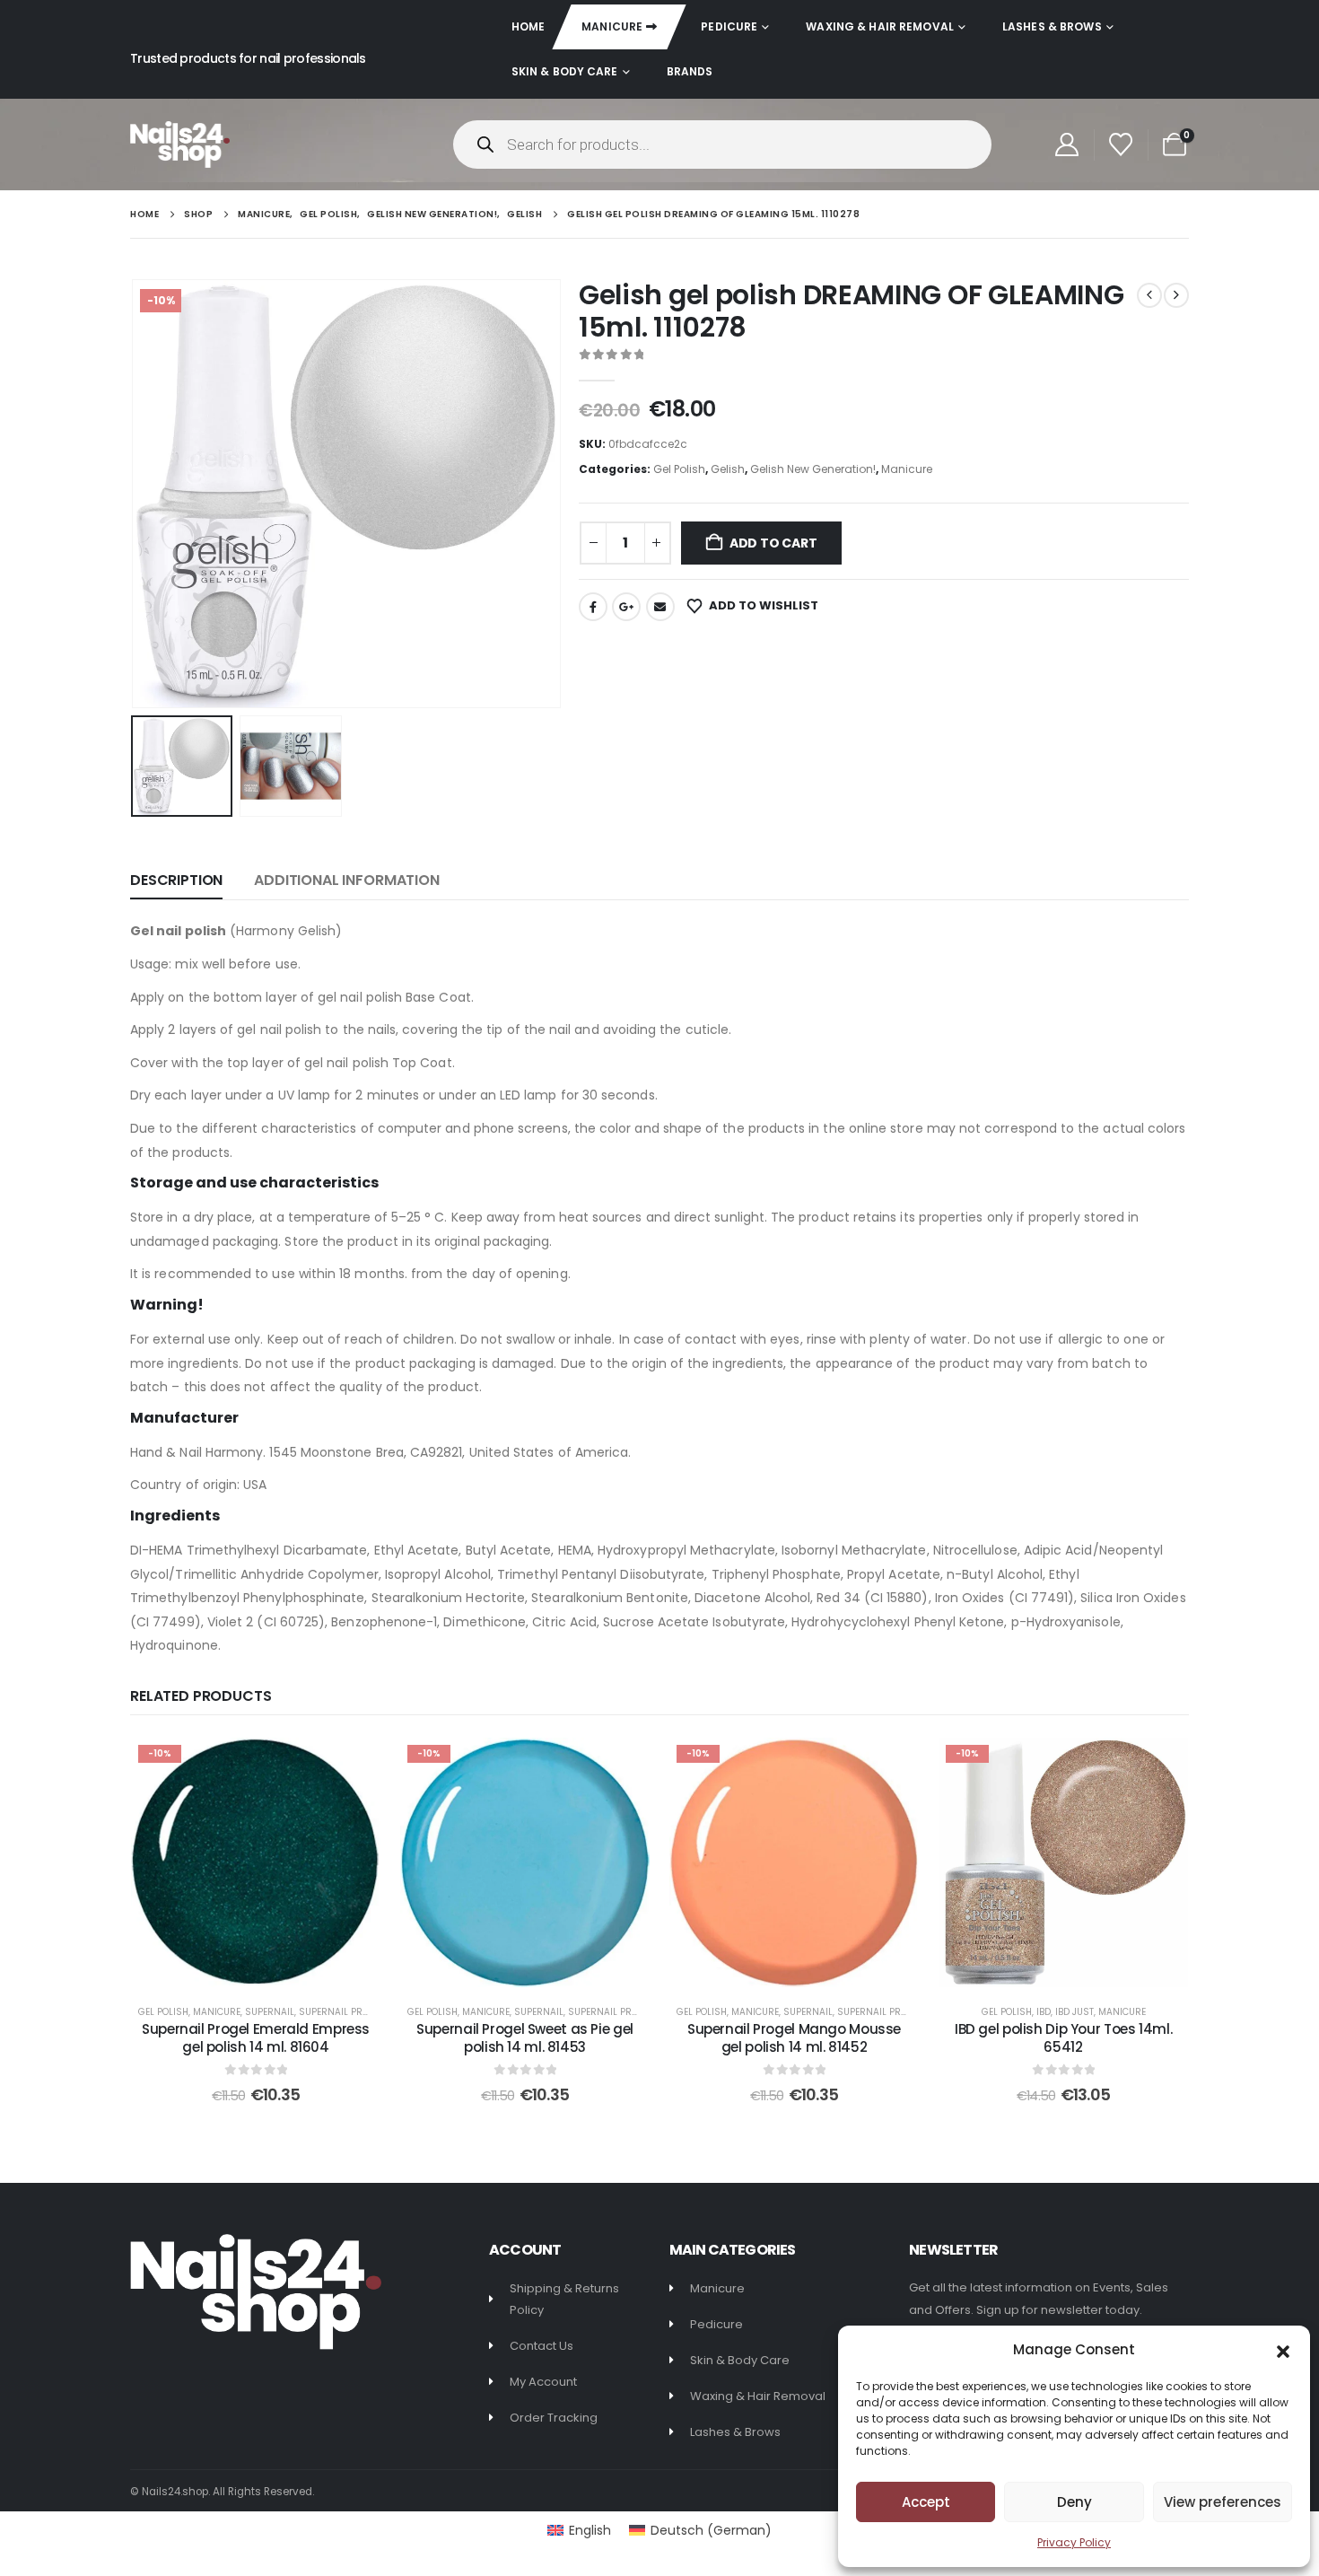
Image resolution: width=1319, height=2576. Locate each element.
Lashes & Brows (1052, 26)
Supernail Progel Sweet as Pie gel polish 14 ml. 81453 (525, 2038)
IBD (1044, 2012)
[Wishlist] (1121, 145)
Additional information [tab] (346, 880)
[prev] (1149, 295)
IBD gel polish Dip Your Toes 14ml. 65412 (1063, 2038)
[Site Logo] (180, 144)
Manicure (612, 26)
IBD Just (1074, 2012)
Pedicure (729, 26)
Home (528, 26)
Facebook (593, 607)
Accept (926, 2502)
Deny (1074, 2502)
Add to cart (773, 543)
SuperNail (270, 2012)
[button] (1283, 2350)
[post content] (256, 1862)
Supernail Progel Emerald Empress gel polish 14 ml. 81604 (256, 2038)
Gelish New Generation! (813, 469)
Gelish (728, 469)
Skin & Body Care (565, 71)
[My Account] (1066, 145)
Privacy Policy (1074, 2542)
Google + (626, 607)
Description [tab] (176, 880)
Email (660, 607)
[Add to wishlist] (354, 1765)
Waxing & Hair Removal (880, 26)
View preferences (1223, 2502)
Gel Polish (679, 469)
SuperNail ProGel (342, 2012)
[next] (1176, 295)
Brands (690, 71)
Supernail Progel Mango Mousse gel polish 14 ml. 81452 (794, 2038)
